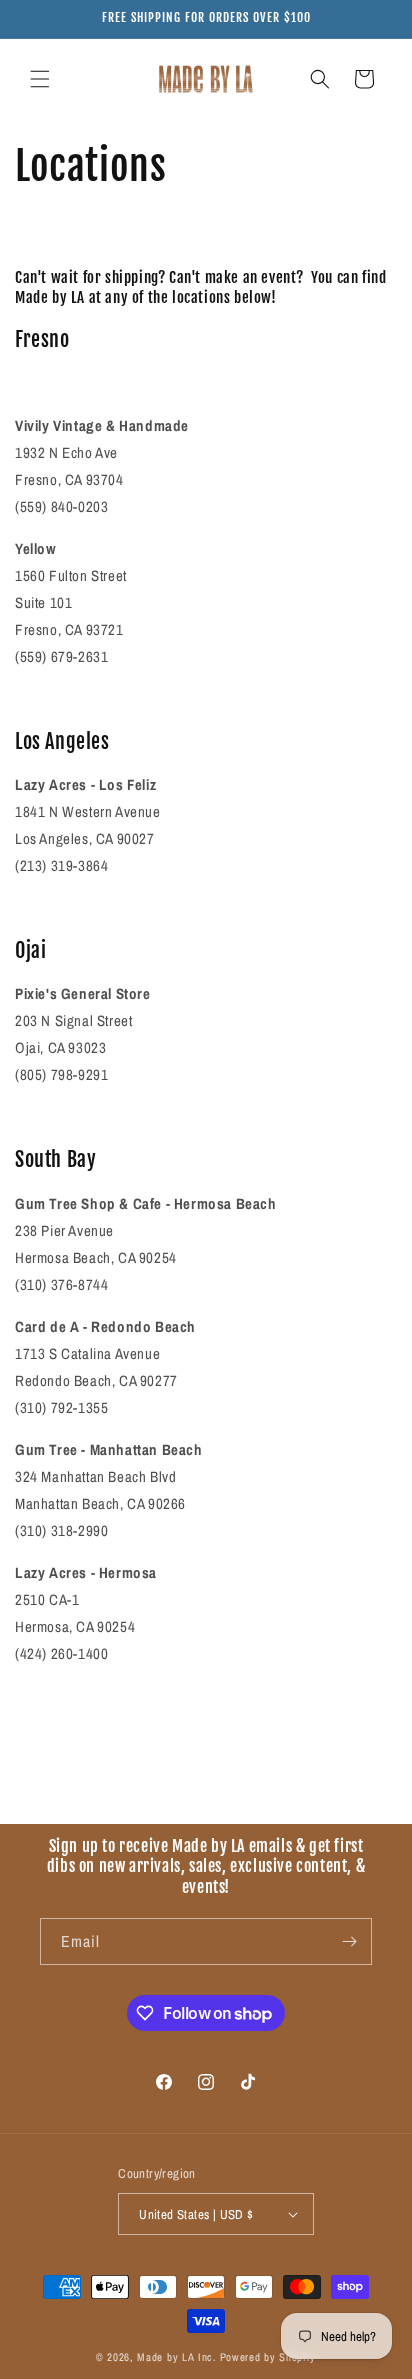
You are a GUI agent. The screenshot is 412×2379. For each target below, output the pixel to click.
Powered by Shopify (268, 2357)
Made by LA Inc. (177, 2357)
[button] (40, 79)
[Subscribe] (349, 1941)
